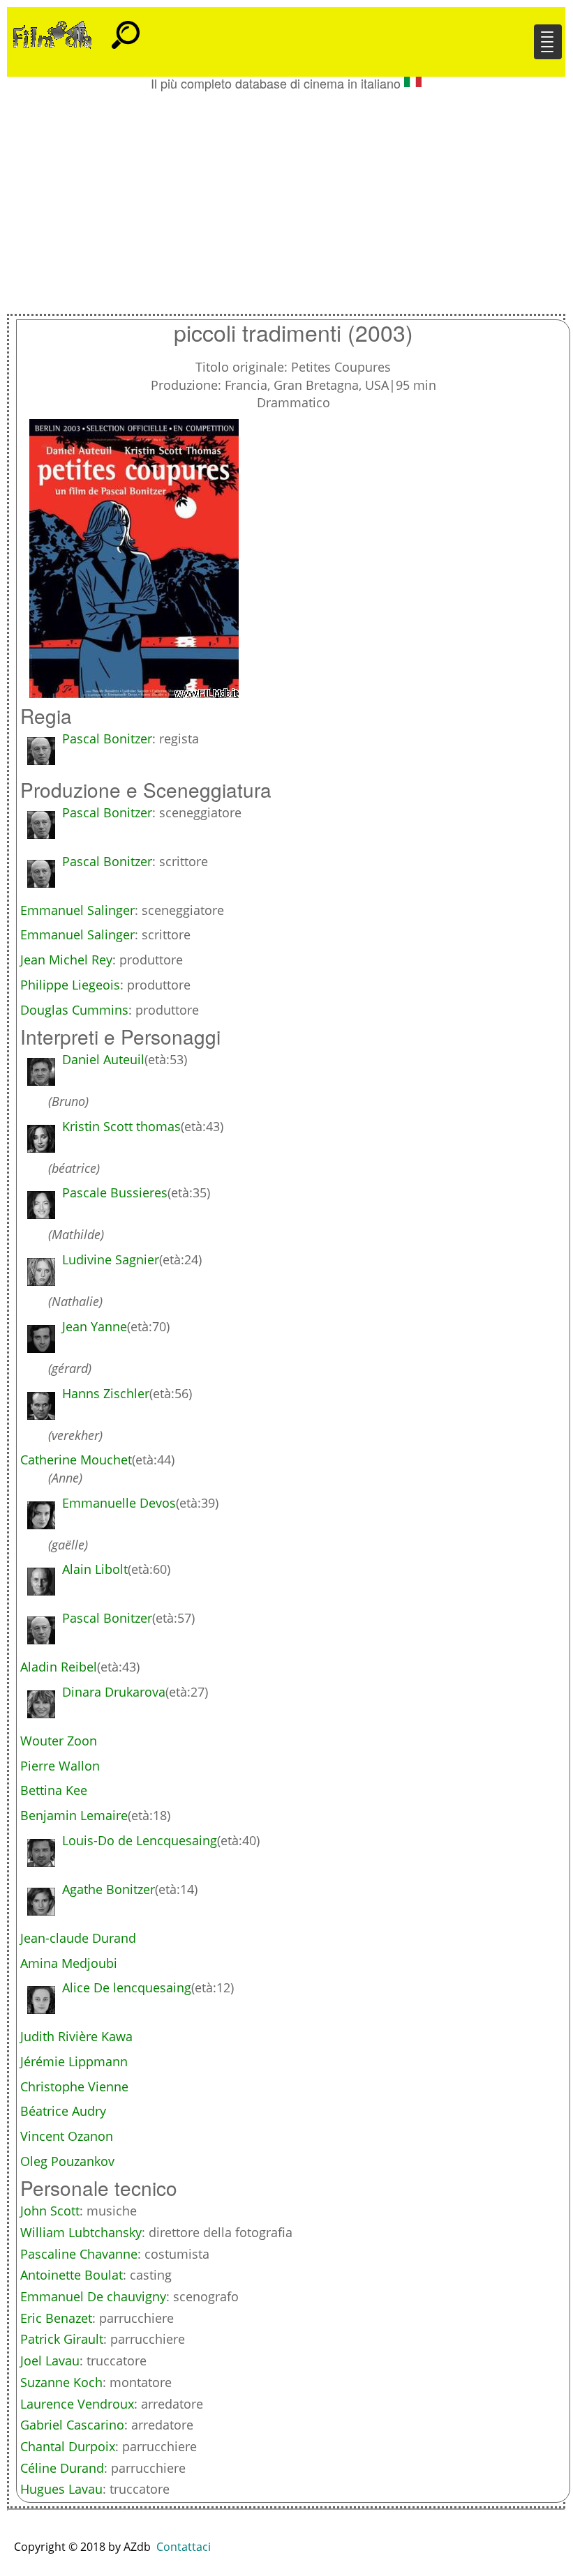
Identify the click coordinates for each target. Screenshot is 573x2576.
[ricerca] (126, 29)
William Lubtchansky (81, 2232)
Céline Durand (62, 2468)
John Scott (50, 2211)
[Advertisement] (286, 195)
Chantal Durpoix (68, 2446)
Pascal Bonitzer (107, 738)
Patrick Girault (62, 2339)
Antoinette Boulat (72, 2275)
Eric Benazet (56, 2318)
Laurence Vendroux (77, 2404)
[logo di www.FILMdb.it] (52, 33)
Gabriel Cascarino (72, 2425)
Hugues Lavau (61, 2489)
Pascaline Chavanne (79, 2254)
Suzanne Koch (61, 2382)
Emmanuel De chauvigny (93, 2296)
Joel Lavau (50, 2361)
